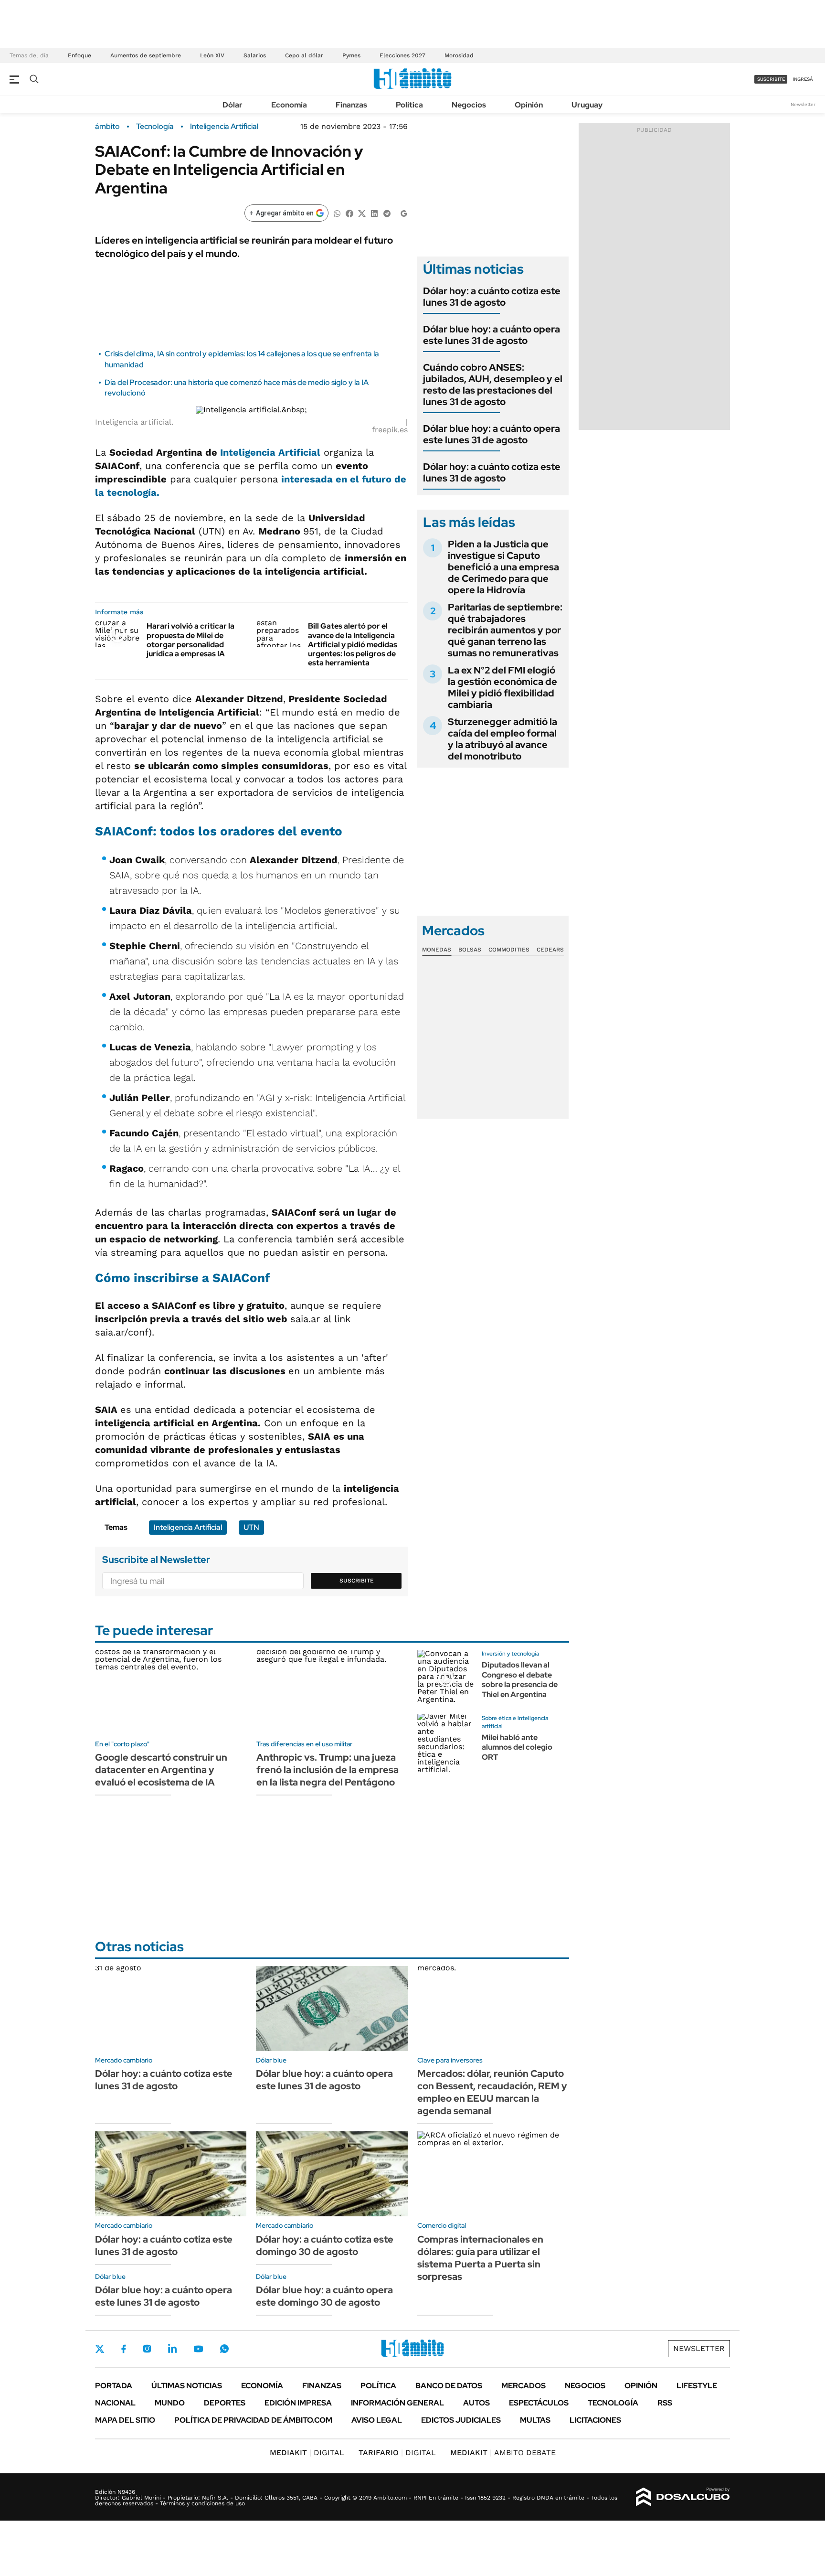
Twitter (100, 2349)
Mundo (170, 2403)
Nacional (115, 2403)
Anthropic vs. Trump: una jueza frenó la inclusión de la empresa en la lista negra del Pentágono (328, 1770)
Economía (289, 105)
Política (409, 105)
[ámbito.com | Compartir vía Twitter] (362, 213)
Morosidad (459, 55)
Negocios (469, 105)
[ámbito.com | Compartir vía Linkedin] (374, 213)
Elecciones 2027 (402, 55)
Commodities (509, 950)
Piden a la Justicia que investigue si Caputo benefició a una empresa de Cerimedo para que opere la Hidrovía (503, 567)
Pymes (351, 55)
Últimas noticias (187, 2386)
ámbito (107, 127)
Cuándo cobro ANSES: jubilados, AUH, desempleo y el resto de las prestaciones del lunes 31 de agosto (493, 385)
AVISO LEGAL (377, 2420)
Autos (476, 2403)
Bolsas (470, 950)
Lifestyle (697, 2386)
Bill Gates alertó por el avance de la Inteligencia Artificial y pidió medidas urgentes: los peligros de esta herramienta (353, 644)
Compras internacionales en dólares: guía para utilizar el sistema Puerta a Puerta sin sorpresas (480, 2258)
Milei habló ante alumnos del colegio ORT (517, 1748)
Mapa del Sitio (125, 2420)
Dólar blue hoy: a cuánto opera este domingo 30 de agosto (324, 2296)
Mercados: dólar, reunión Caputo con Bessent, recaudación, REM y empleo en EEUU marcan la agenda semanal (492, 2092)
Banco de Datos (449, 2386)
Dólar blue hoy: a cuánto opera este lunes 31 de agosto (492, 335)
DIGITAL (307, 2453)
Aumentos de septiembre (146, 55)
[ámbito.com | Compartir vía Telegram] (387, 213)
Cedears (550, 950)
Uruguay (587, 105)
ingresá (803, 79)
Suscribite (357, 1581)
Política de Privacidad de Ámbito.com (253, 2420)
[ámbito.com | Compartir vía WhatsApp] (337, 213)
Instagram (147, 2349)
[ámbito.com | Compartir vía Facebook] (349, 213)
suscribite (771, 79)
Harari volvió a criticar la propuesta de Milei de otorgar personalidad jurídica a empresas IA (190, 640)
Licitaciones (595, 2420)
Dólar (233, 105)
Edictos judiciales (461, 2420)
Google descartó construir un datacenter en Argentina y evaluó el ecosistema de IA (161, 1770)
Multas (535, 2420)
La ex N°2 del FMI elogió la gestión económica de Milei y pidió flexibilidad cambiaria (502, 687)
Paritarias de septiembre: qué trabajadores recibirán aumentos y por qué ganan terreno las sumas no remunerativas (505, 630)
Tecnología (155, 127)
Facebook (124, 2349)
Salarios (255, 55)
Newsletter (803, 104)
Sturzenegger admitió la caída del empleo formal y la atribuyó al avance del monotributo (502, 739)
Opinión (529, 105)
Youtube (198, 2349)
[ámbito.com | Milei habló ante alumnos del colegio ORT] (446, 1743)
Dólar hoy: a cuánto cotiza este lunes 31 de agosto (492, 297)
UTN (251, 1527)
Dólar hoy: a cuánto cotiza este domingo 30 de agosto (325, 2245)
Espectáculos (539, 2403)
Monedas (437, 950)
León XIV (212, 55)
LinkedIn (172, 2349)
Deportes (225, 2403)
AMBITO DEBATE (503, 2453)
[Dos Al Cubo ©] (683, 2497)
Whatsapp (224, 2349)
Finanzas (351, 105)
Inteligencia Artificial (224, 127)
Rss (665, 2403)
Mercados (524, 2386)
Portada (114, 2386)
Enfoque (79, 55)
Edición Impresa (298, 2403)
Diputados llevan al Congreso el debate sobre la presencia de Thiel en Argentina (520, 1680)
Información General (397, 2403)
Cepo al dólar (304, 55)
